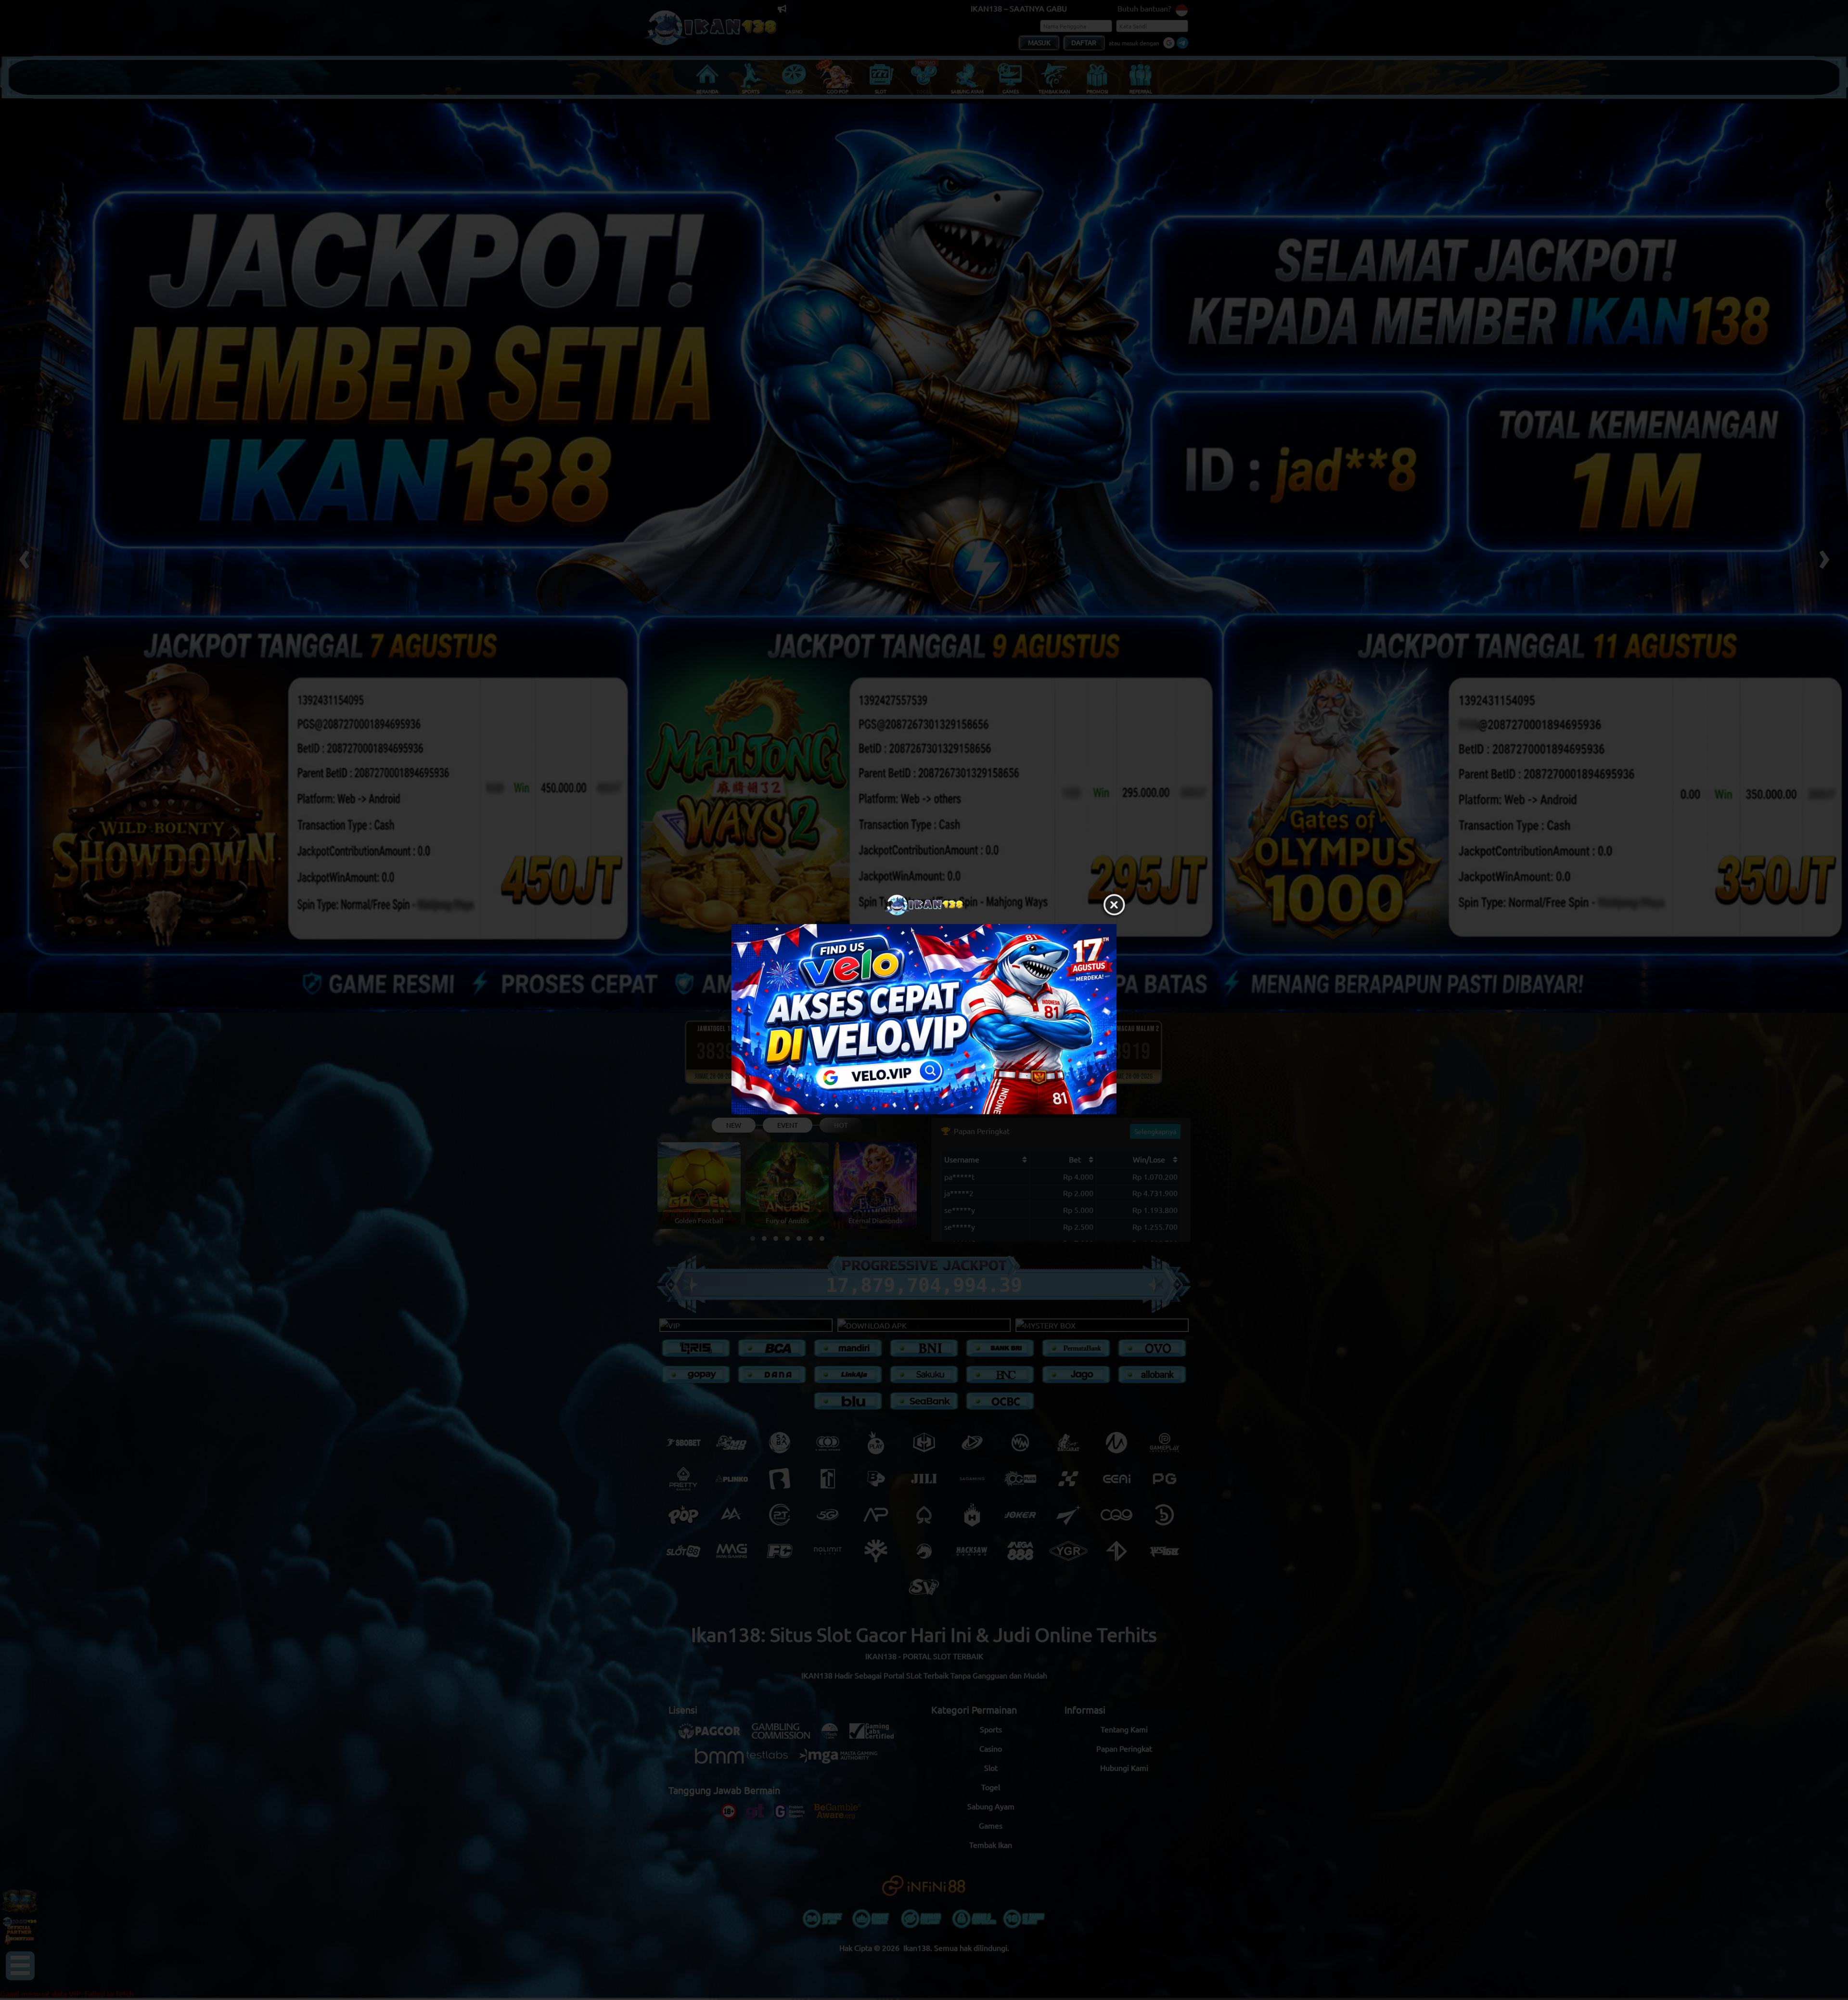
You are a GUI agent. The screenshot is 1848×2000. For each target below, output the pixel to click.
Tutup (1114, 905)
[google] (924, 1019)
